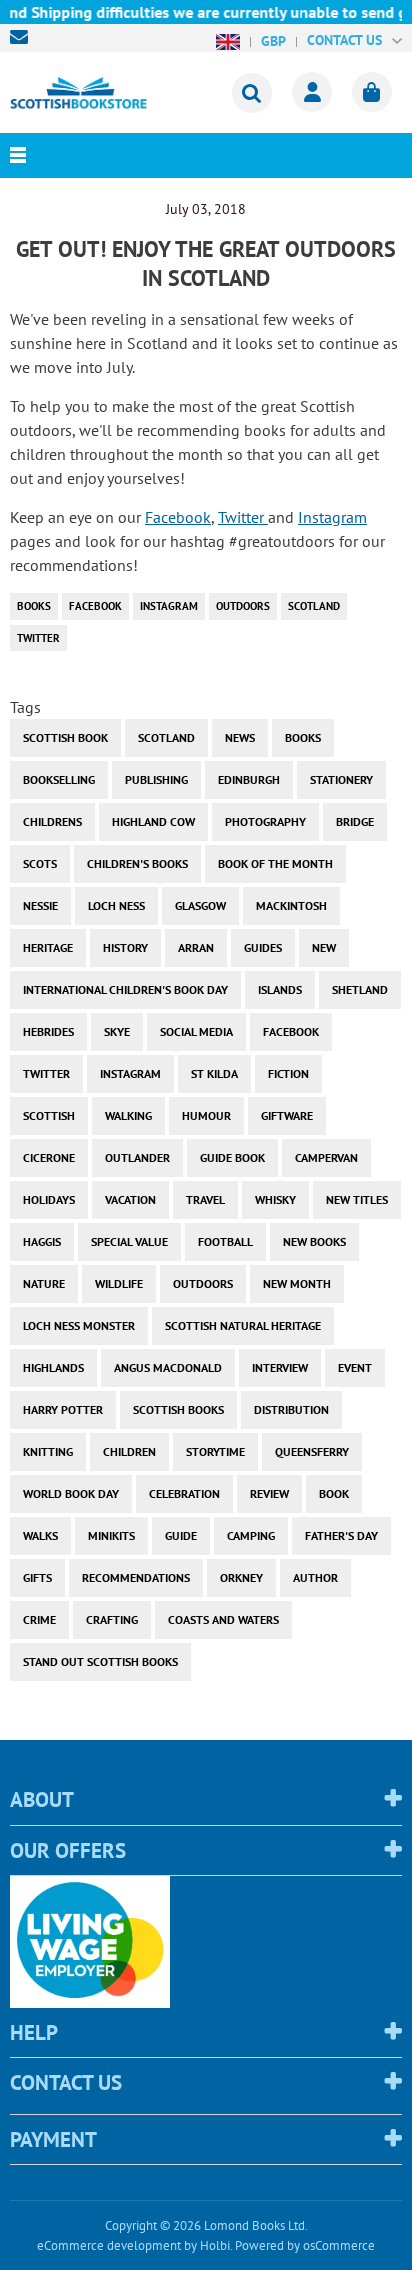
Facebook (178, 517)
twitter (38, 638)
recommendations (136, 1577)
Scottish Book (65, 737)
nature (44, 1283)
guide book (232, 1157)
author (315, 1577)
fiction (288, 1073)
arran (196, 947)
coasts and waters (223, 1619)
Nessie (40, 905)
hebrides (48, 1031)
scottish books (178, 1409)
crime (39, 1619)
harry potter (63, 1409)
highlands (53, 1367)
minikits (111, 1535)
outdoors (243, 606)
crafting (112, 1619)
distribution (291, 1409)
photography (265, 821)
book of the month (275, 863)
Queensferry (312, 1451)
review (269, 1493)
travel (205, 1199)
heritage (48, 947)
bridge (355, 821)
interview (280, 1367)
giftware (287, 1115)
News (240, 737)
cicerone (49, 1157)
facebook (95, 606)
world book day (71, 1493)
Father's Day (341, 1535)
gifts (37, 1577)
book (334, 1493)
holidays (49, 1199)
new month (297, 1283)
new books (314, 1241)
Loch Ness (116, 905)
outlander (137, 1157)
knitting (48, 1451)
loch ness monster (79, 1325)
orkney (241, 1577)
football (225, 1241)
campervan (326, 1157)
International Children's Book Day (125, 989)
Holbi (215, 2245)
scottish (49, 1115)
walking (128, 1115)
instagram (169, 606)
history (125, 947)
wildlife (119, 1283)
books (34, 606)
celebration (184, 1493)
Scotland (314, 606)
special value (129, 1241)
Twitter (243, 517)
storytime (215, 1451)
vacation (130, 1199)
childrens (52, 821)
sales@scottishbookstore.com (24, 37)
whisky (275, 1199)
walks (40, 1535)
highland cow (153, 821)
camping (251, 1535)
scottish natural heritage (243, 1325)
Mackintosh (291, 905)
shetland (360, 989)
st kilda (214, 1073)
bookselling (59, 779)
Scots (40, 863)
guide (181, 1535)
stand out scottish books (100, 1661)
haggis (42, 1241)
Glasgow (200, 905)
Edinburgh (249, 779)
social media (196, 1031)
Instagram (332, 517)
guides (263, 947)
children (129, 1451)
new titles (357, 1199)
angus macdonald (168, 1367)
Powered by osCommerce (305, 2245)
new (324, 947)
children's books (137, 863)
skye (117, 1031)
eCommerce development (109, 2245)
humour (206, 1115)
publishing (156, 779)
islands (280, 989)
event (355, 1367)
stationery (341, 779)
